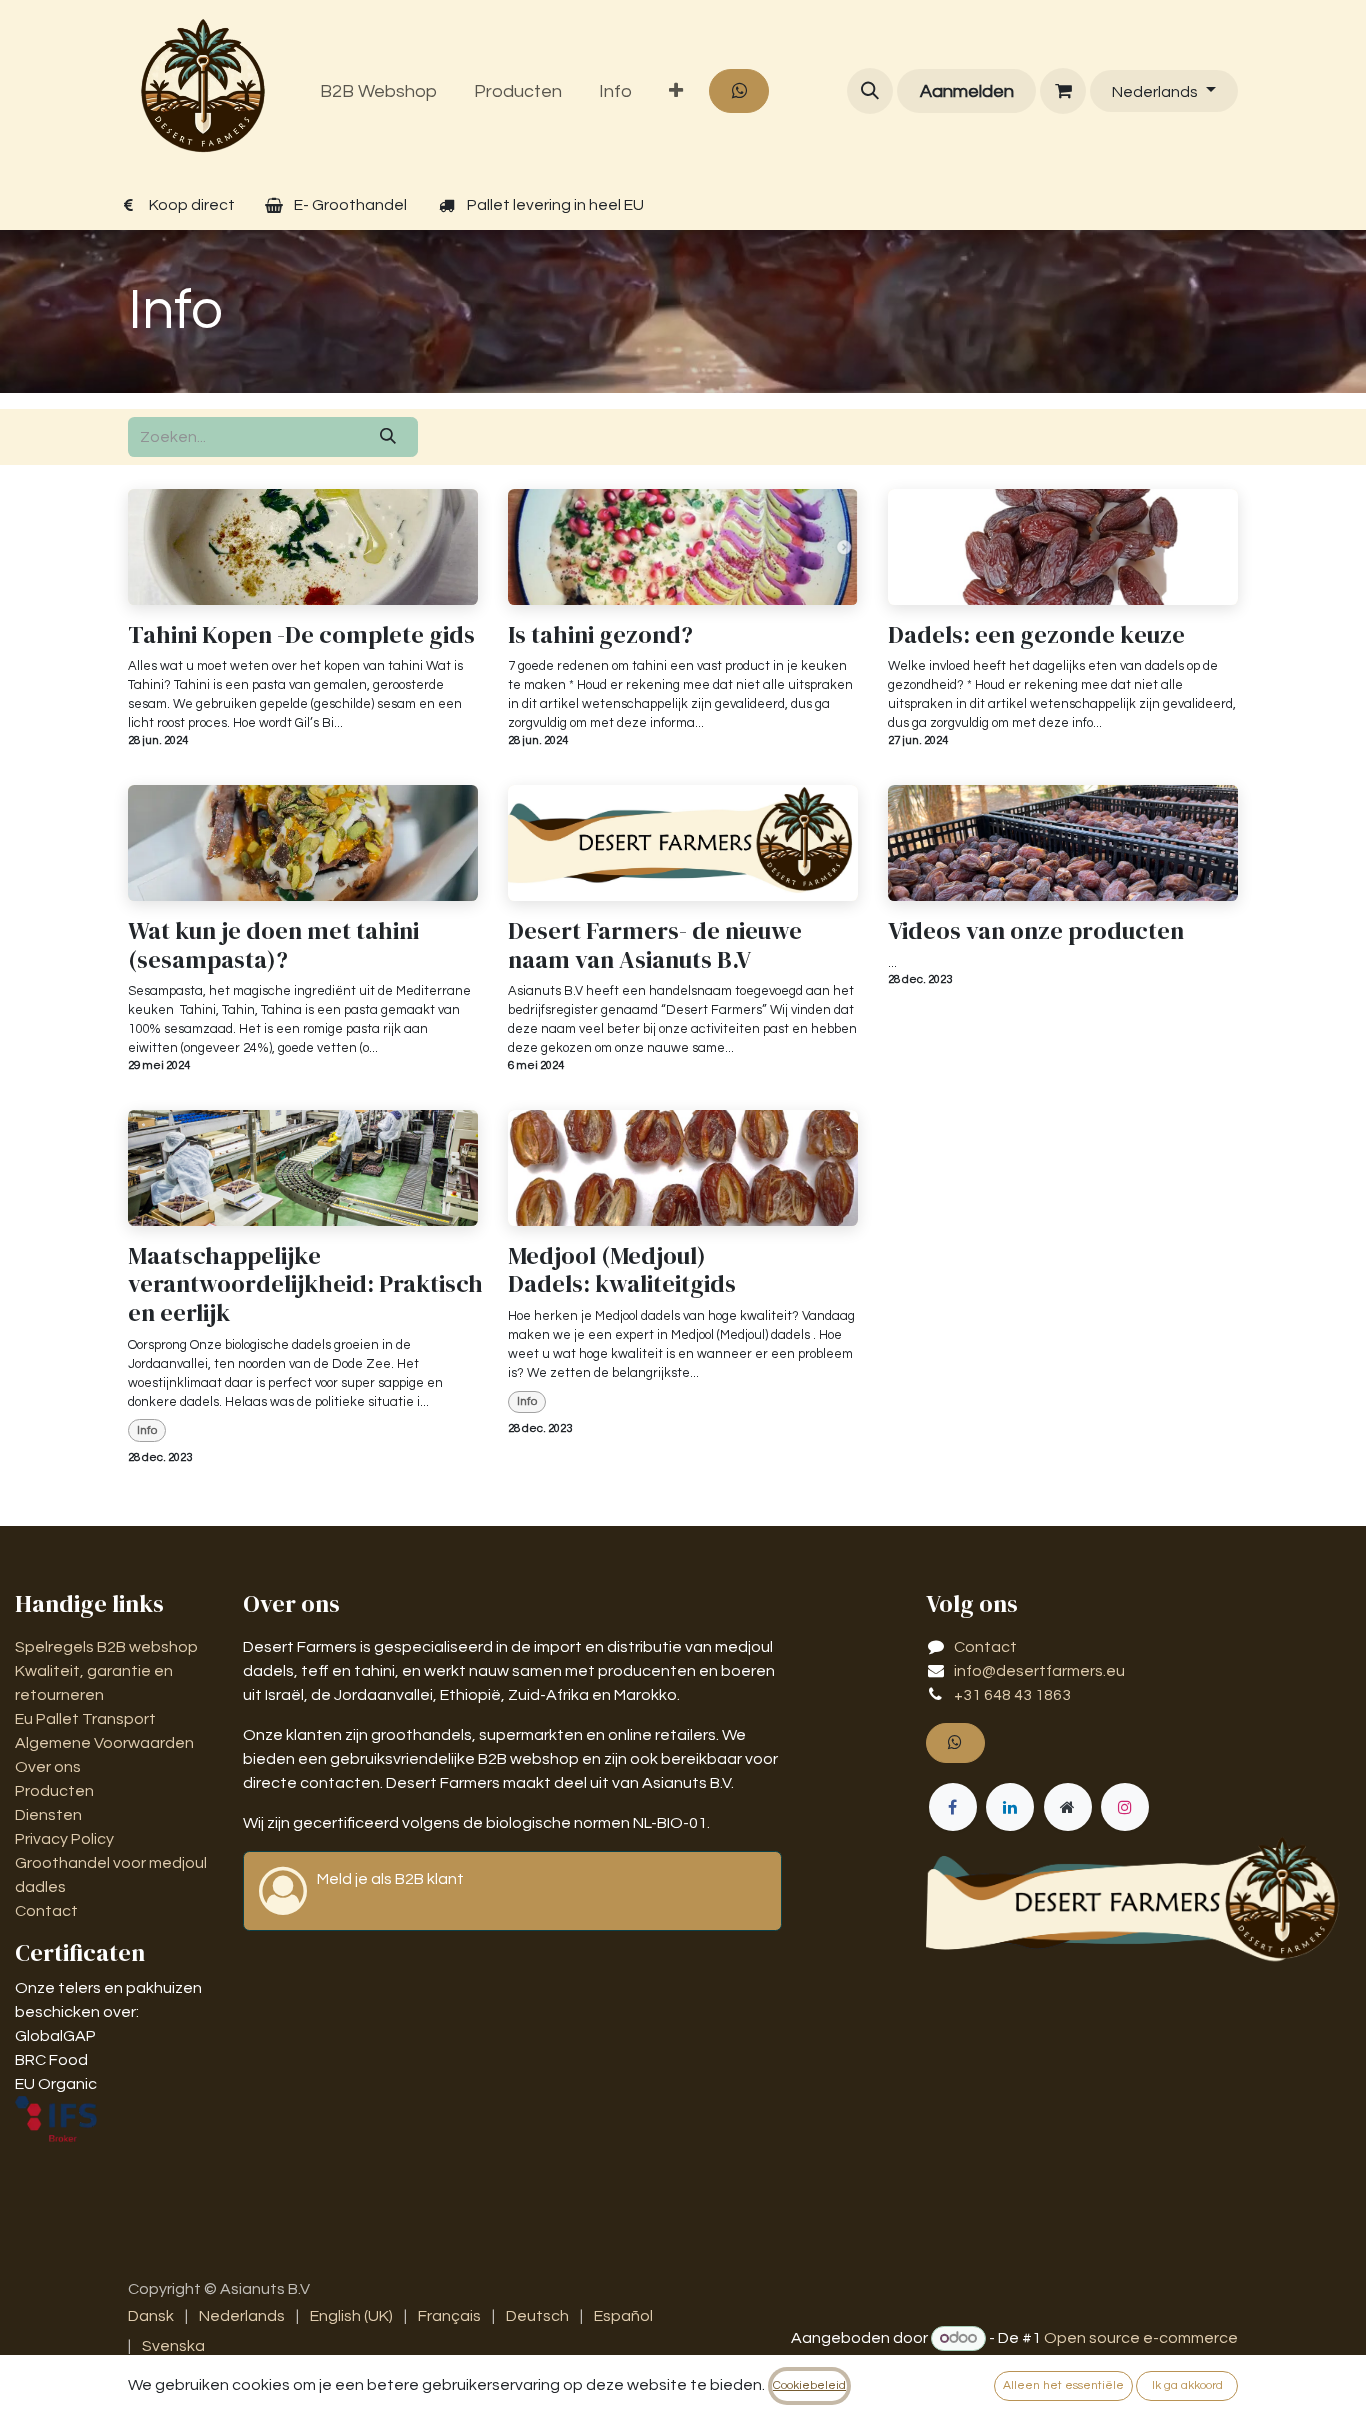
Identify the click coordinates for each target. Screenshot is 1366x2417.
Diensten (48, 1815)
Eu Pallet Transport (85, 1719)
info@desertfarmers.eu (1039, 1671)
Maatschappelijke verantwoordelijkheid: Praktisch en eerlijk (303, 1285)
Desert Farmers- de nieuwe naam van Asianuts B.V (655, 946)
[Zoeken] (387, 437)
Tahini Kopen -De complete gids (301, 635)
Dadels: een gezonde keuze (1036, 635)
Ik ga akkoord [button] (1187, 2385)
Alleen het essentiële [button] (1063, 2385)
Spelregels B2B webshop (106, 1647)
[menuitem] (379, 91)
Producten (54, 1791)
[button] (870, 91)
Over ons (48, 1767)
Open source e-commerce (1141, 2338)
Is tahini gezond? (600, 635)
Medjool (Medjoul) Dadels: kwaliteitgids (622, 1271)
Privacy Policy (64, 1839)
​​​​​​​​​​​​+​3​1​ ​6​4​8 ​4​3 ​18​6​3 (1012, 1695)
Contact (46, 1911)
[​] (1063, 91)
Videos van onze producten (1036, 931)
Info (147, 1430)
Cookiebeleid (809, 2385)
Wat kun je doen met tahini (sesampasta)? (273, 946)
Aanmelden (967, 91)
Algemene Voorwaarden (106, 1743)
